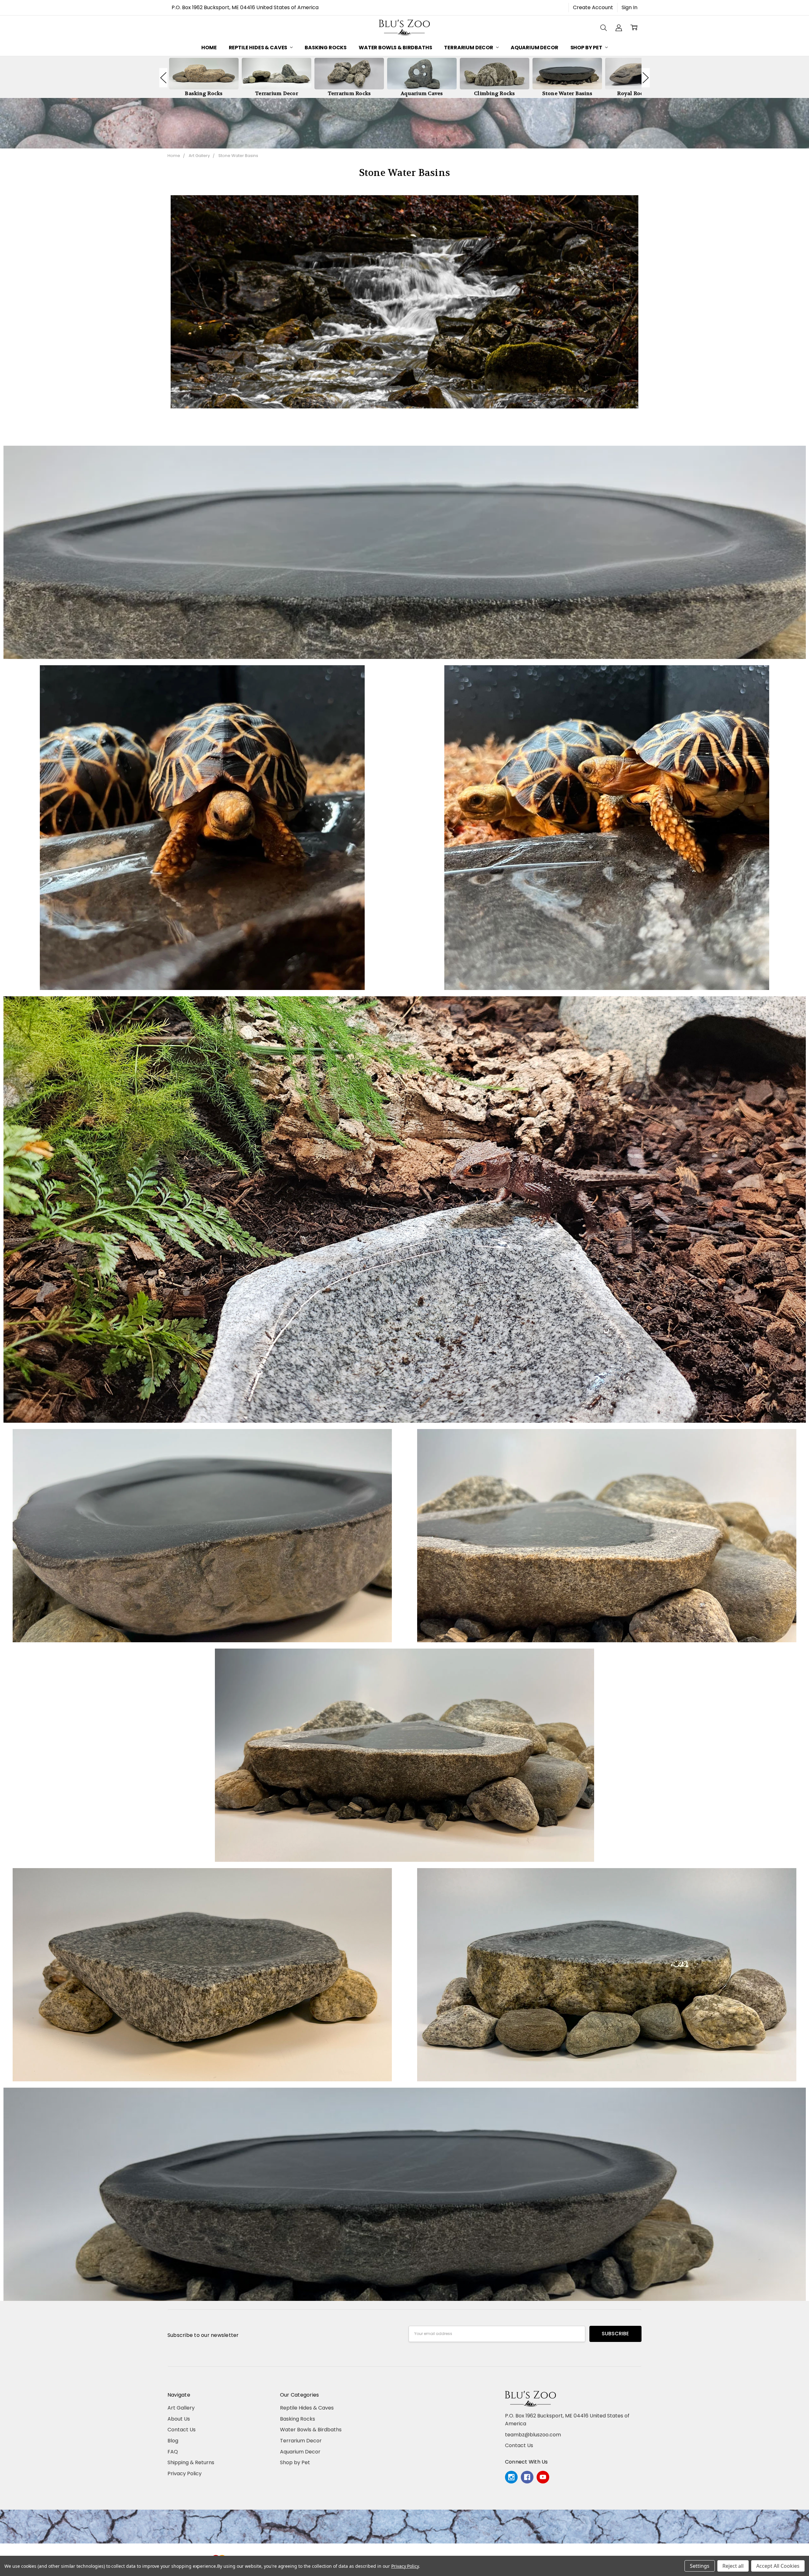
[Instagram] (511, 2477)
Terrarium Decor (469, 48)
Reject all (733, 2566)
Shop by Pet (587, 48)
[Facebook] (527, 2477)
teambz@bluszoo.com (533, 2435)
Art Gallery (181, 2408)
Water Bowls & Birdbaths (395, 48)
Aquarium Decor (535, 48)
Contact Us (182, 2430)
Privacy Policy (185, 2473)
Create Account (593, 7)
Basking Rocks (326, 48)
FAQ (173, 2452)
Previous (163, 78)
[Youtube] (543, 2477)
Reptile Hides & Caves (259, 48)
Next (646, 78)
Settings (700, 2566)
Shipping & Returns (191, 2462)
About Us (179, 2419)
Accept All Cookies (778, 2566)
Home (209, 48)
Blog (173, 2441)
